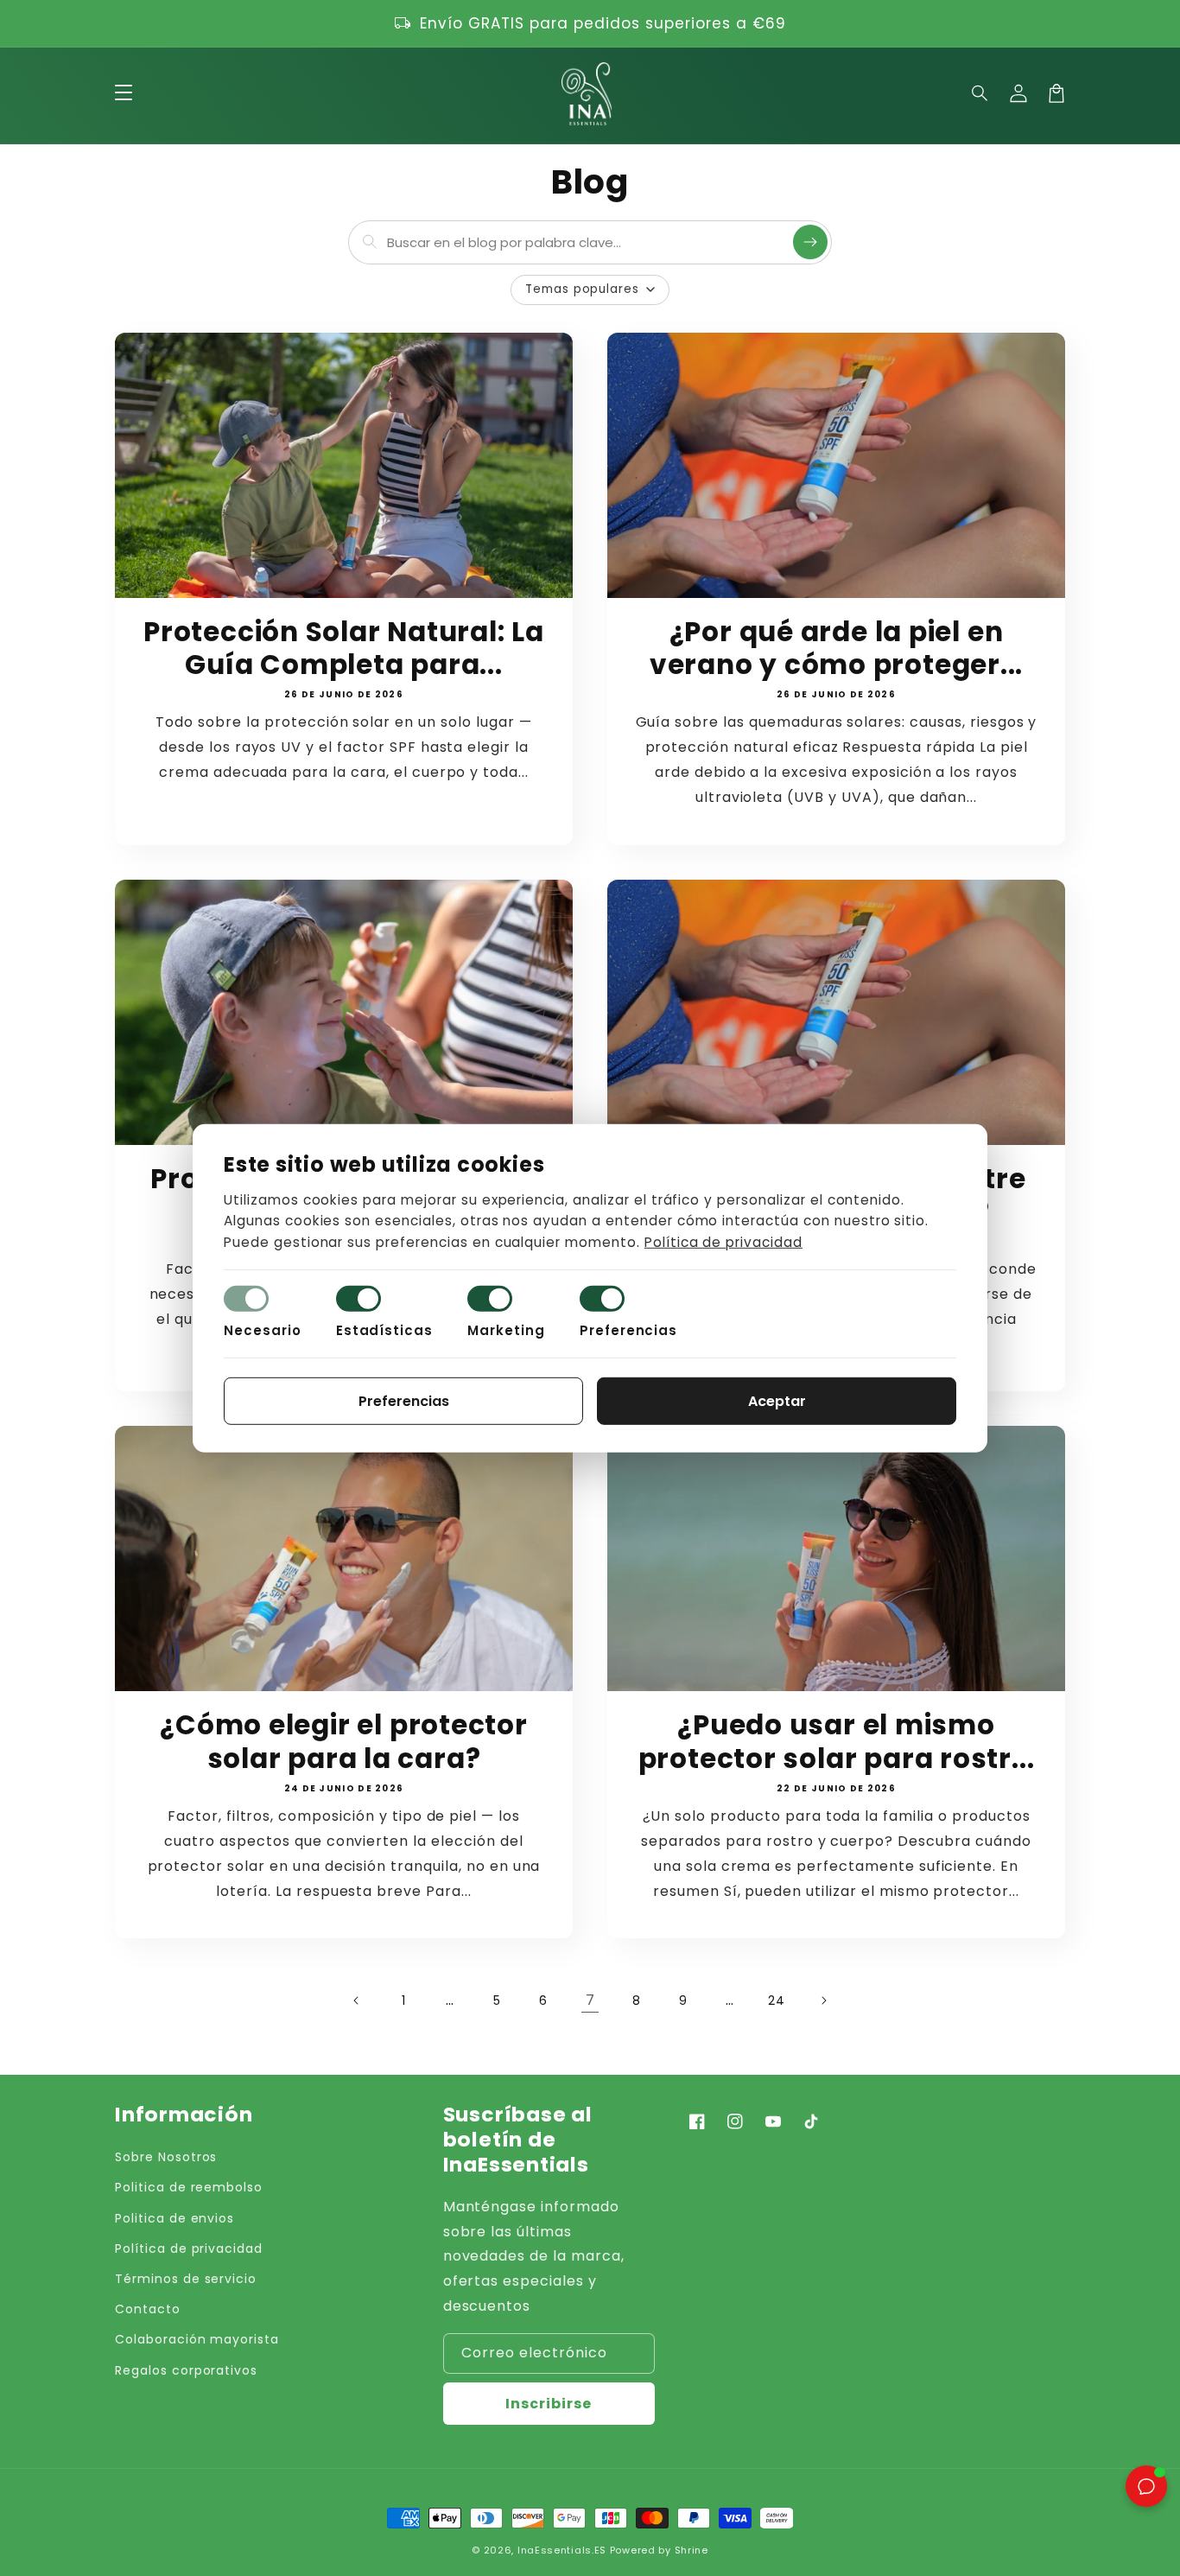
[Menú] (124, 93)
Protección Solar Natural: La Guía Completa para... (344, 649)
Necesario (263, 1330)
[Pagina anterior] (357, 2000)
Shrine (692, 2550)
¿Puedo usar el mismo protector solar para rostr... (837, 1742)
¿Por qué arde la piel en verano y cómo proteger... (837, 649)
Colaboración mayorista (197, 2339)
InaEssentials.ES (562, 2550)
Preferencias (629, 1330)
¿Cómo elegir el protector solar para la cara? (344, 1742)
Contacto (148, 2309)
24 (777, 2000)
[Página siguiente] (823, 2000)
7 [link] (590, 2000)
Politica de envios (174, 2218)
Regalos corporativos (186, 2370)
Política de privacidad (189, 2248)
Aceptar (777, 1401)
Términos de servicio (186, 2279)
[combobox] (586, 242)
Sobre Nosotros (166, 2157)
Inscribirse (549, 2404)
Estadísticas (385, 1330)
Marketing (506, 1330)
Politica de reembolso (189, 2187)
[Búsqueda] (810, 242)
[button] (980, 93)
